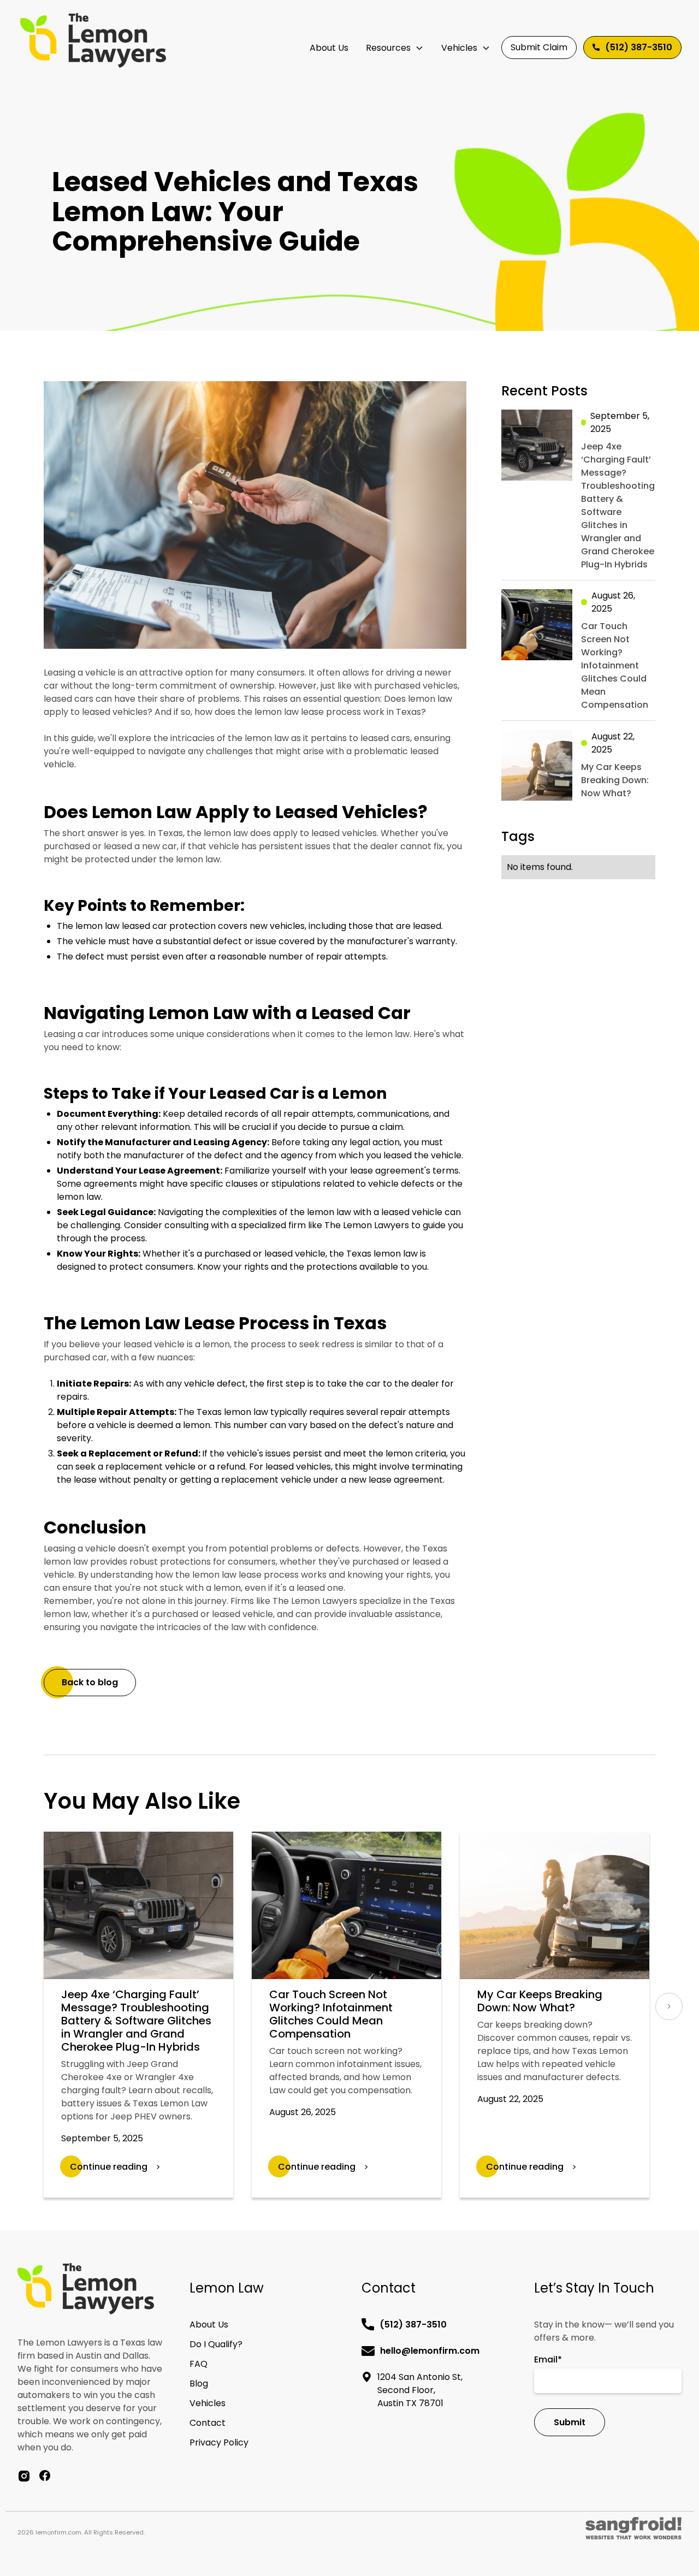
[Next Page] (669, 2006)
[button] (395, 48)
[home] (93, 40)
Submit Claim (539, 47)
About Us (329, 48)
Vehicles (459, 48)
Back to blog (90, 1682)
